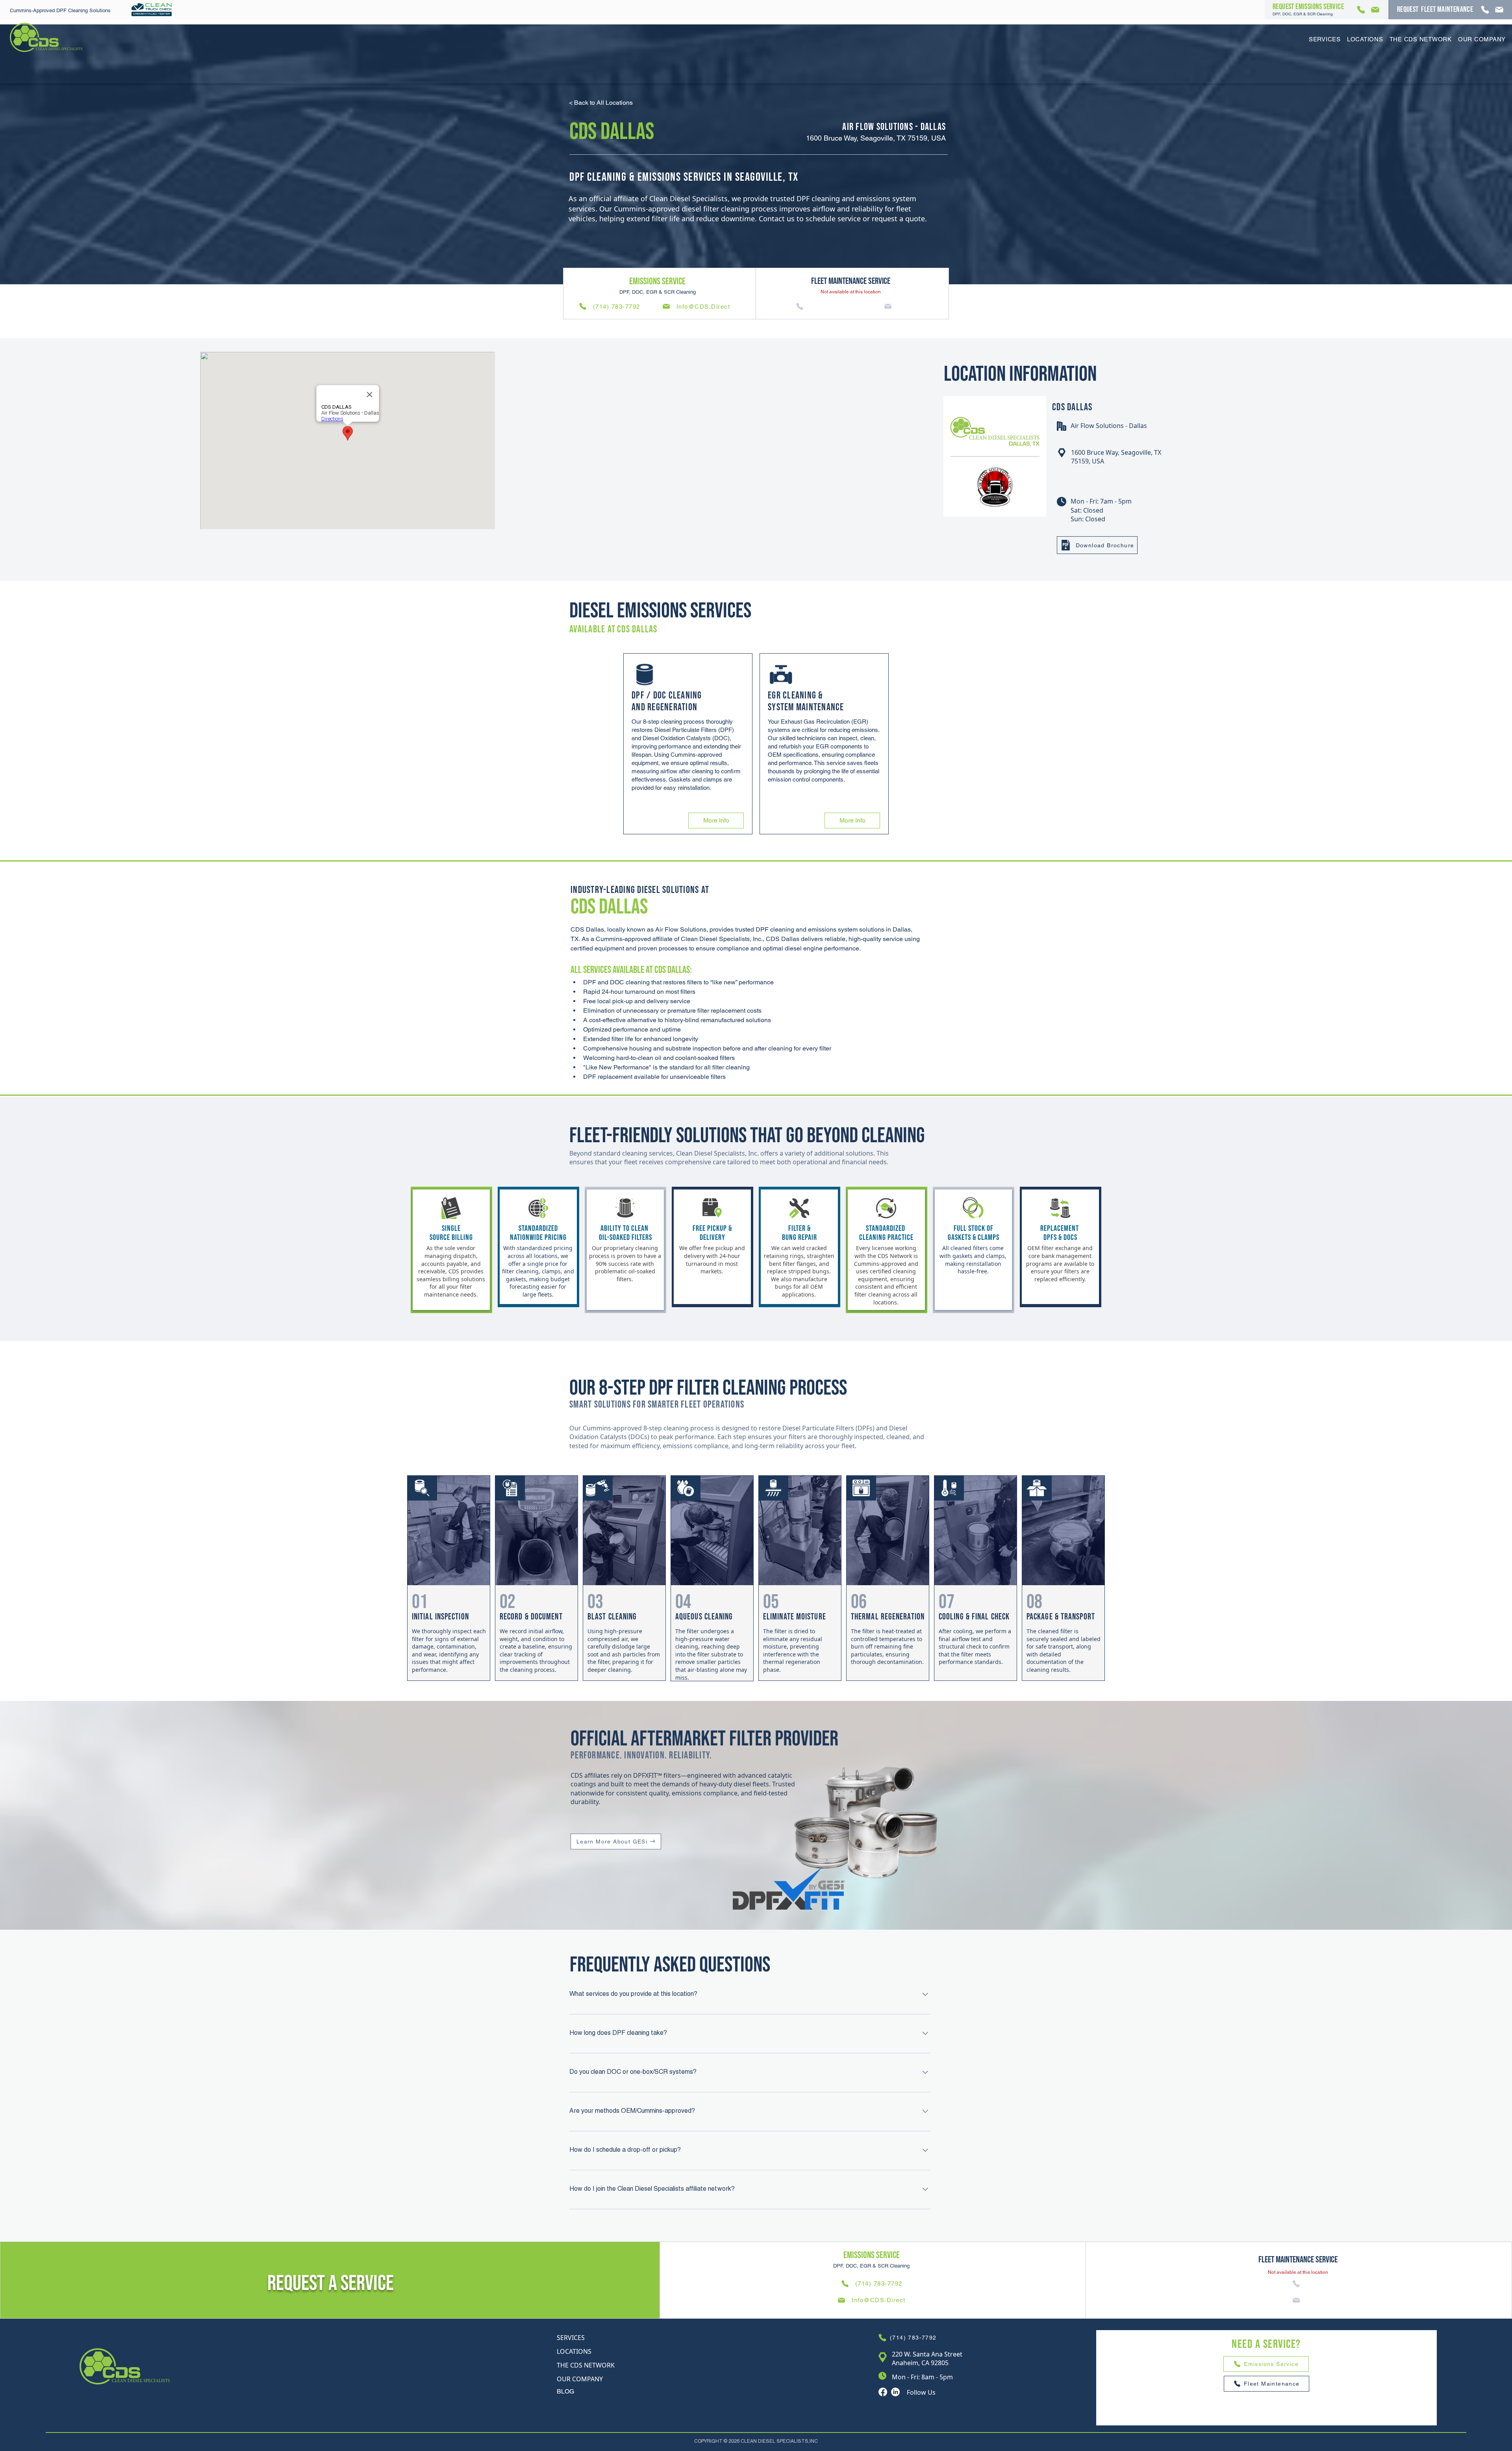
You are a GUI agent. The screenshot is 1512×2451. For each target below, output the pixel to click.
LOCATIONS (574, 2351)
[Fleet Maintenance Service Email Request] (1500, 10)
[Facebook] (883, 2392)
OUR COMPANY (580, 2379)
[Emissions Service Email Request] (1376, 10)
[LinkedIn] (895, 2392)
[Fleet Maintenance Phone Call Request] (1486, 10)
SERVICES (571, 2338)
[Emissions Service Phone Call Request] (1362, 10)
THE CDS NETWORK (586, 2365)
